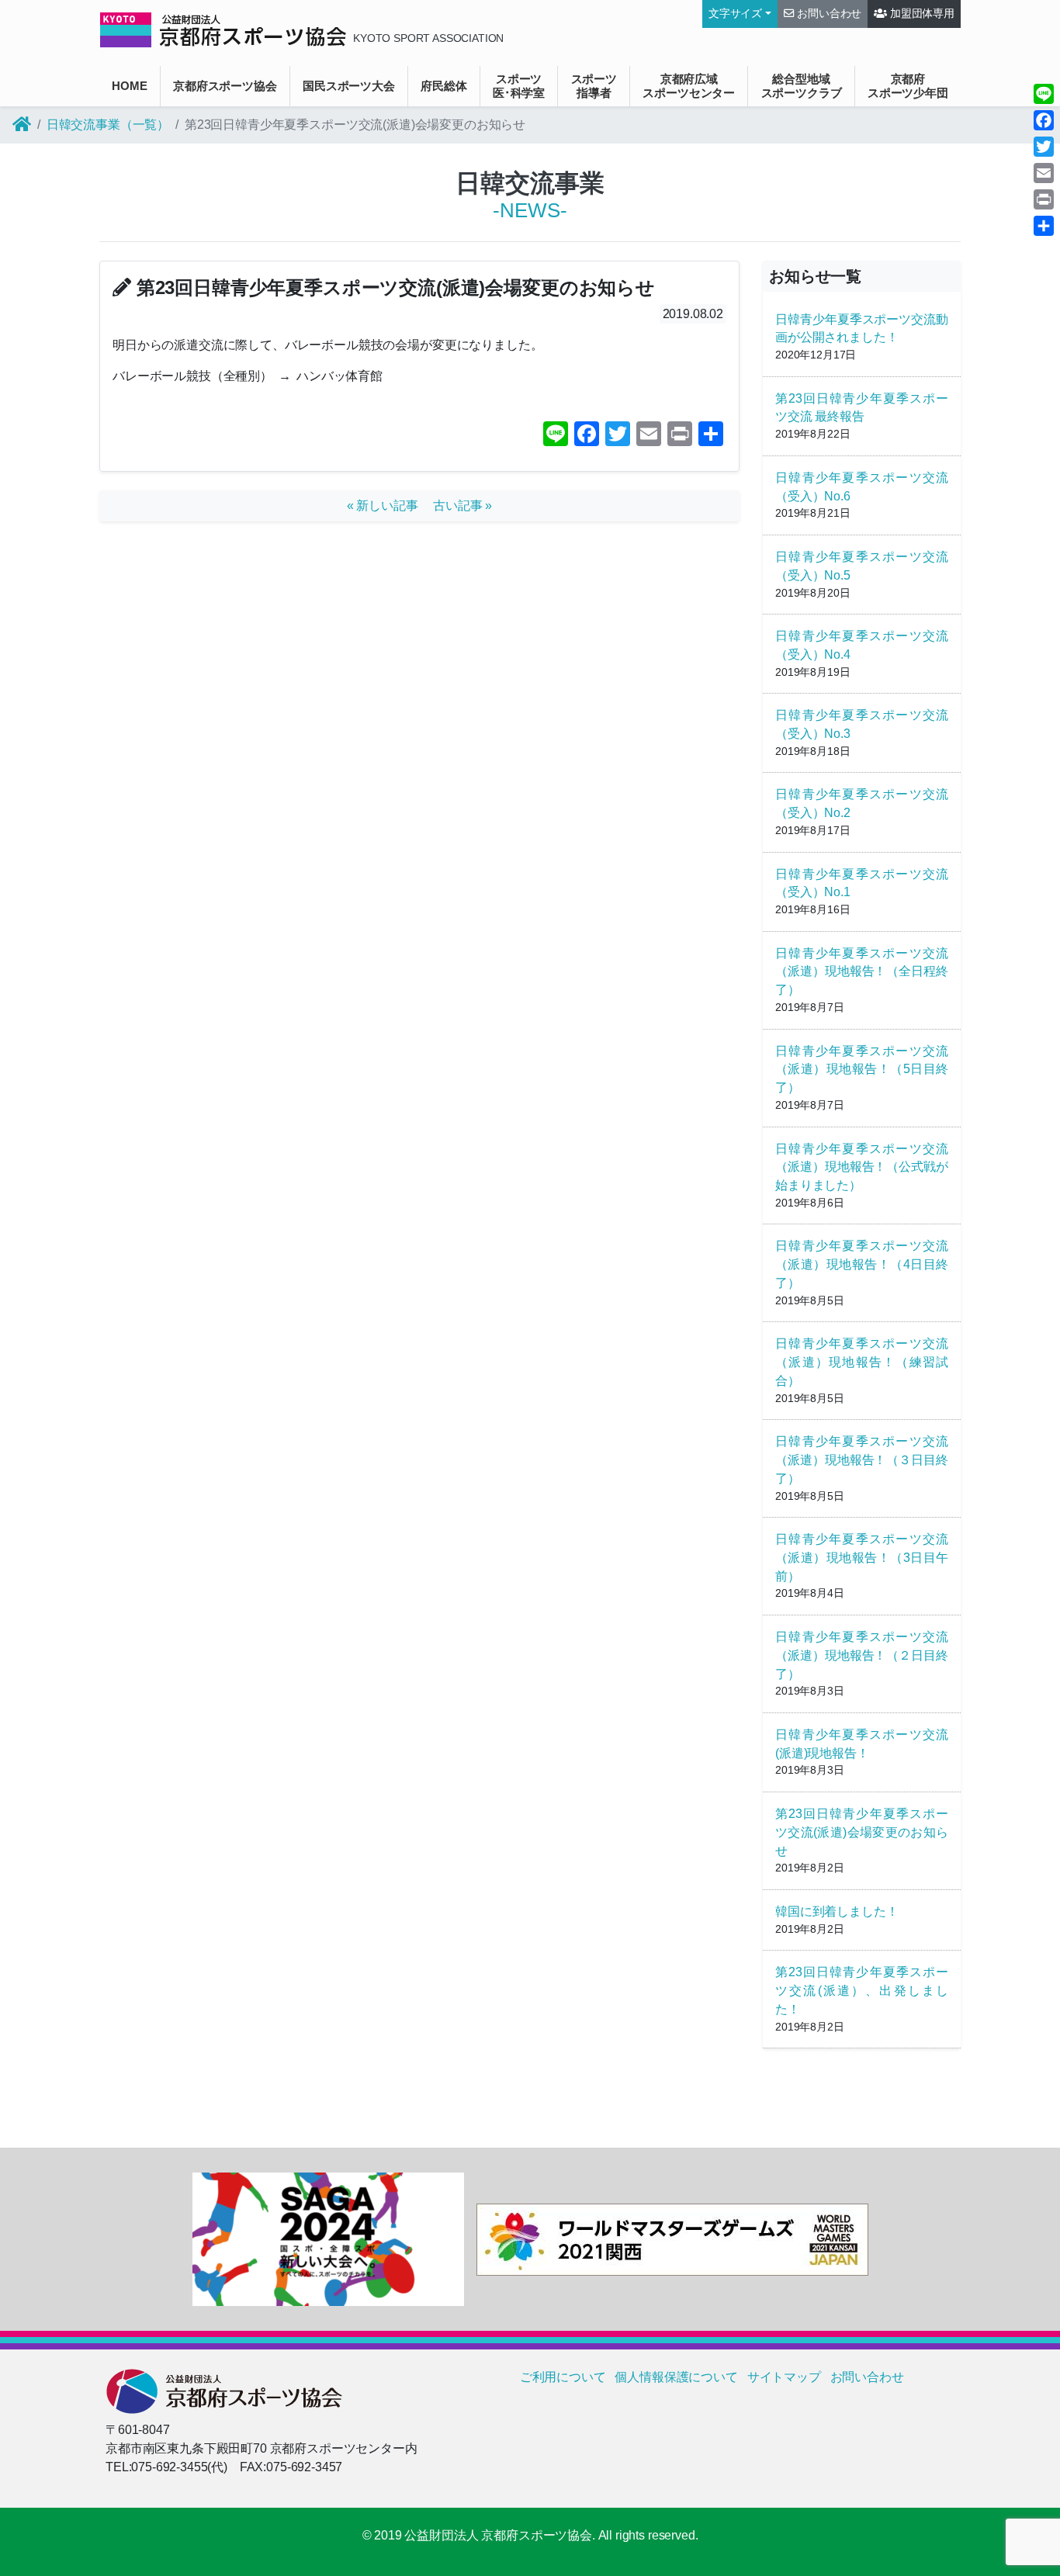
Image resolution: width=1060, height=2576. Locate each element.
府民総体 (443, 86)
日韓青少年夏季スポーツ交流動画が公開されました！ (862, 329)
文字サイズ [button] (735, 14)
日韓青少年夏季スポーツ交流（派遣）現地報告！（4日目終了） (862, 1264)
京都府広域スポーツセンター (689, 86)
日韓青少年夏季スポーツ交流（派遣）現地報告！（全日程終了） (862, 972)
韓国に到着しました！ (837, 1911)
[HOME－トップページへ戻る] (22, 125)
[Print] (1044, 199)
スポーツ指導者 (594, 86)
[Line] (1044, 94)
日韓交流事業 (530, 183)
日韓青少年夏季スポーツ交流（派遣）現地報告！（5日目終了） (862, 1070)
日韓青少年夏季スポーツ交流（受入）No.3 (862, 724)
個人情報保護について (676, 2377)
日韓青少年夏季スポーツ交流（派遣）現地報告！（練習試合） (862, 1362)
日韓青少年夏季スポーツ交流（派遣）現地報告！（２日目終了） (862, 1655)
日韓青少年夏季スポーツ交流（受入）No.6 (862, 487)
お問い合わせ (828, 14)
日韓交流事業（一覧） (108, 125)
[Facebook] (1044, 120)
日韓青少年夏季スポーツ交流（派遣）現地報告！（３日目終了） (862, 1460)
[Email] (1044, 173)
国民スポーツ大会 (349, 86)
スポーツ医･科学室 (519, 86)
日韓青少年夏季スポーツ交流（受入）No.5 (862, 566)
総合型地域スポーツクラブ (802, 86)
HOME (129, 86)
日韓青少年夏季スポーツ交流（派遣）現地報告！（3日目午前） (862, 1558)
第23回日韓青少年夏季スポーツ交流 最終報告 (862, 408)
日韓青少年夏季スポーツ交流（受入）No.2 (862, 803)
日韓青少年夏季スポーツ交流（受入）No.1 (862, 883)
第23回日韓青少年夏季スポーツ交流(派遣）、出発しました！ (862, 1991)
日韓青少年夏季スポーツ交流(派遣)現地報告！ (862, 1744)
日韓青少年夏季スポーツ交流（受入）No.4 (862, 645)
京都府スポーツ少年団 (908, 86)
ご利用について (563, 2377)
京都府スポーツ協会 (225, 86)
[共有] (1044, 226)
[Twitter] (1044, 147)
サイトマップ (784, 2377)
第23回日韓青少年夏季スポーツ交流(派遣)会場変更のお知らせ (862, 1832)
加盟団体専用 (921, 14)
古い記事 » (462, 506)
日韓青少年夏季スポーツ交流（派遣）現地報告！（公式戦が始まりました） (862, 1167)
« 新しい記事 (389, 506)
